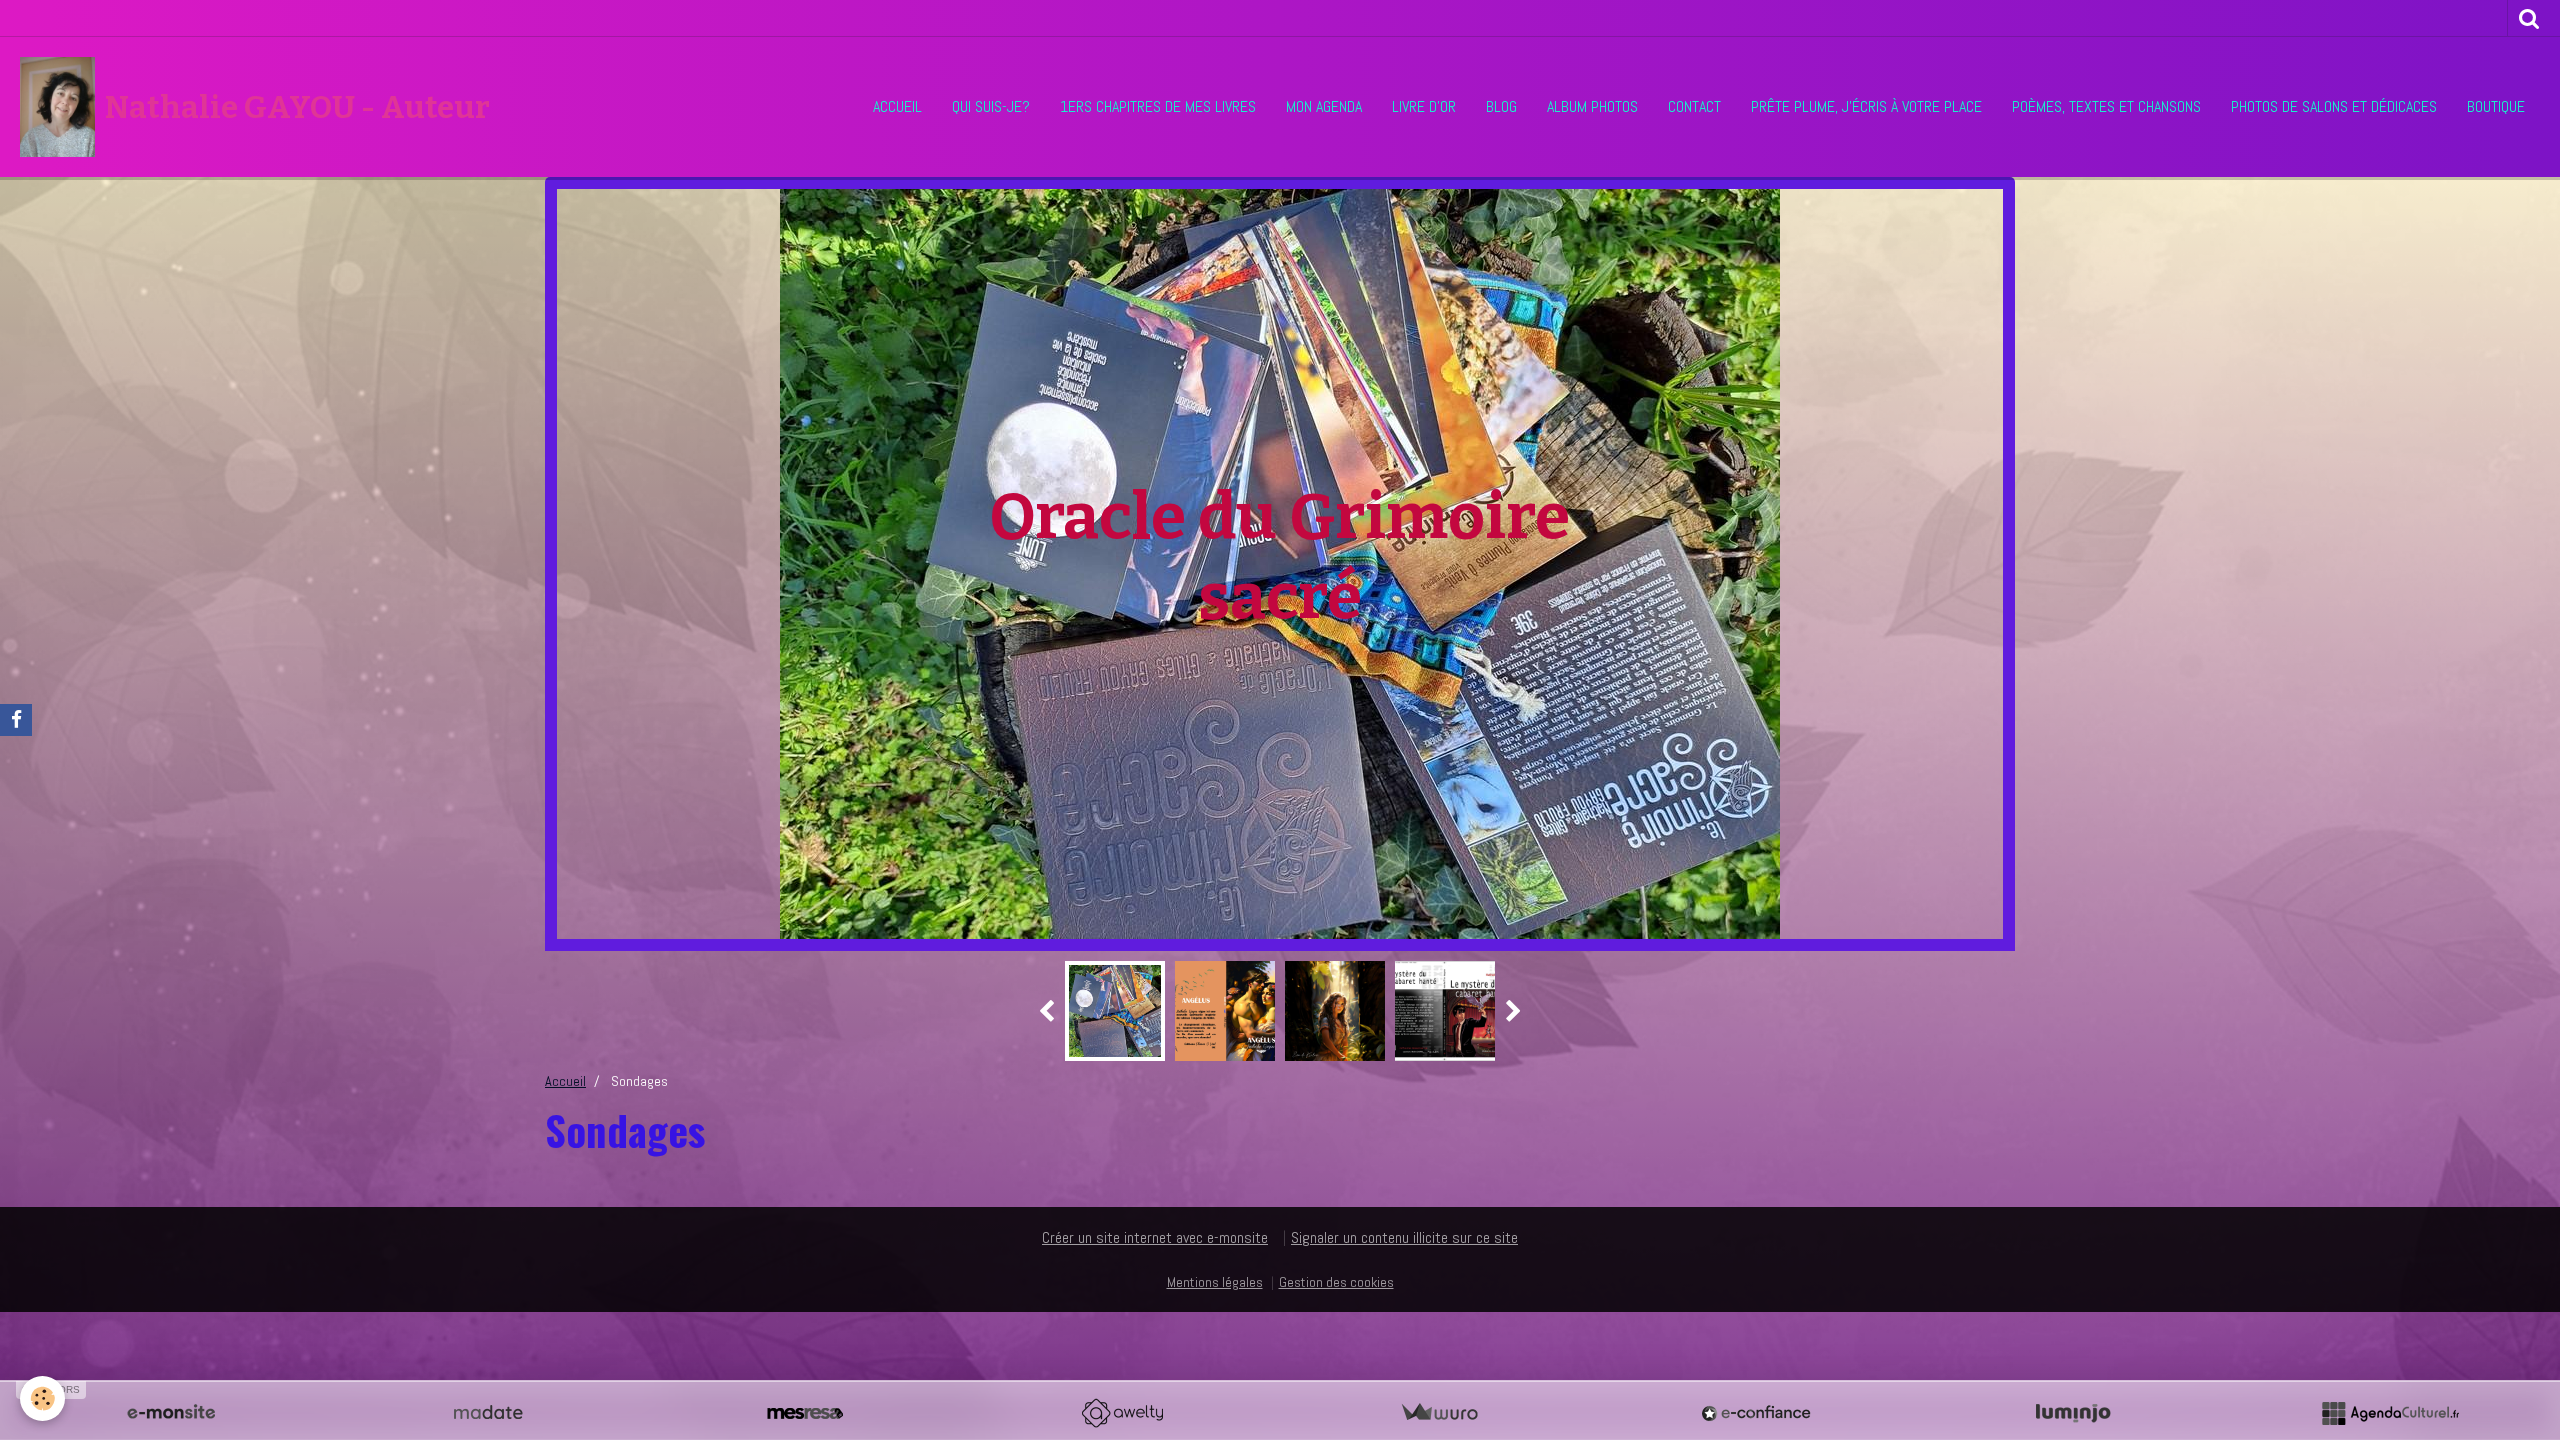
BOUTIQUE (2496, 106)
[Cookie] (42, 1398)
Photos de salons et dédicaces (2334, 106)
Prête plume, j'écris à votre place (1866, 106)
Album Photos (1592, 106)
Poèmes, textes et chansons (2106, 106)
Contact (1694, 106)
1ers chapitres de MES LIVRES (1158, 106)
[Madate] (488, 1413)
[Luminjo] (2073, 1413)
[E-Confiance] (1756, 1413)
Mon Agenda (1324, 106)
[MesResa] (805, 1413)
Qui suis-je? (991, 106)
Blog (1501, 106)
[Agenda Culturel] (2390, 1413)
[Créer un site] (171, 1413)
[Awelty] (1122, 1413)
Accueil (897, 106)
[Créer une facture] (1439, 1413)
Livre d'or (1424, 106)
